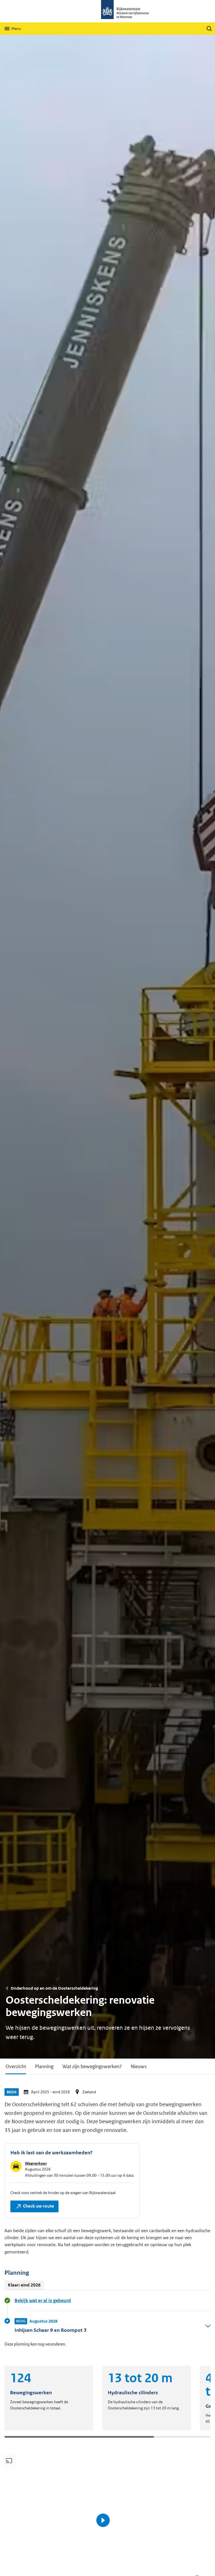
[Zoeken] (209, 29)
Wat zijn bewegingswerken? (92, 2066)
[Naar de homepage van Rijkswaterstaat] (107, 11)
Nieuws (139, 2066)
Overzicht (16, 2066)
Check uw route (32, 2205)
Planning (44, 2066)
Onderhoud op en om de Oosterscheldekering (54, 1988)
